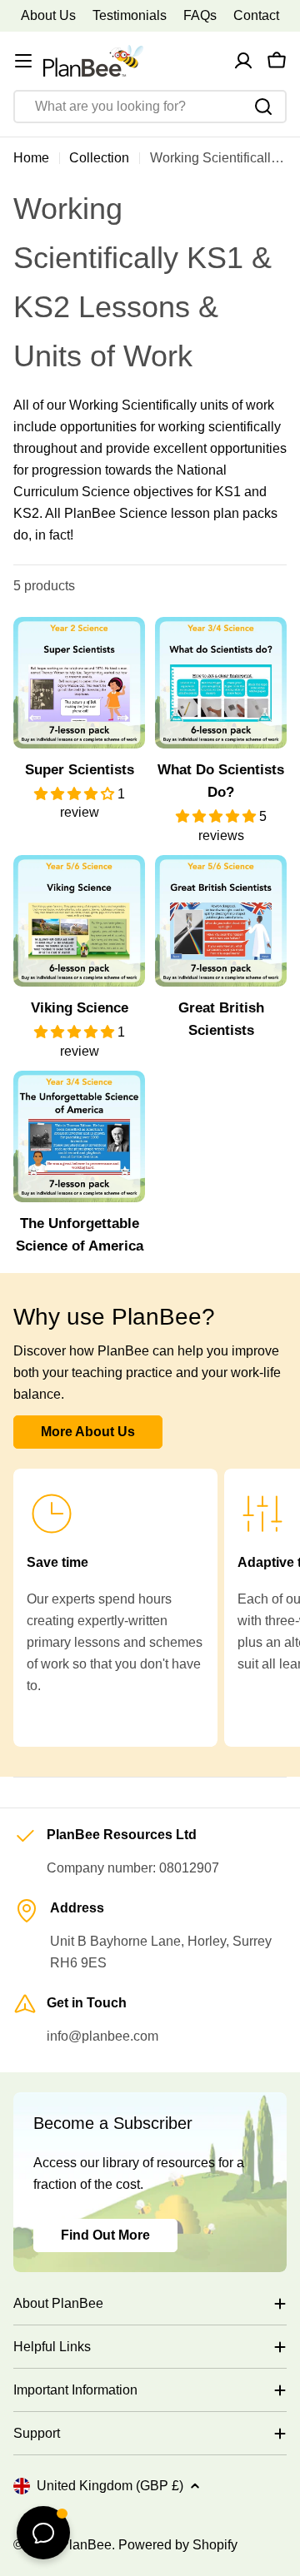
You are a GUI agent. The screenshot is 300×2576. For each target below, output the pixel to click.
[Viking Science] (79, 921)
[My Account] (243, 61)
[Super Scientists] (79, 683)
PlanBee (86, 2545)
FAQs (200, 15)
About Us (48, 15)
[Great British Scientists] (221, 921)
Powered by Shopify (178, 2545)
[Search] (263, 107)
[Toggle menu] (23, 61)
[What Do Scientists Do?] (221, 683)
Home (31, 158)
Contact (256, 15)
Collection (99, 158)
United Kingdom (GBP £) (110, 2486)
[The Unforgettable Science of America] (79, 1136)
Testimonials (130, 15)
